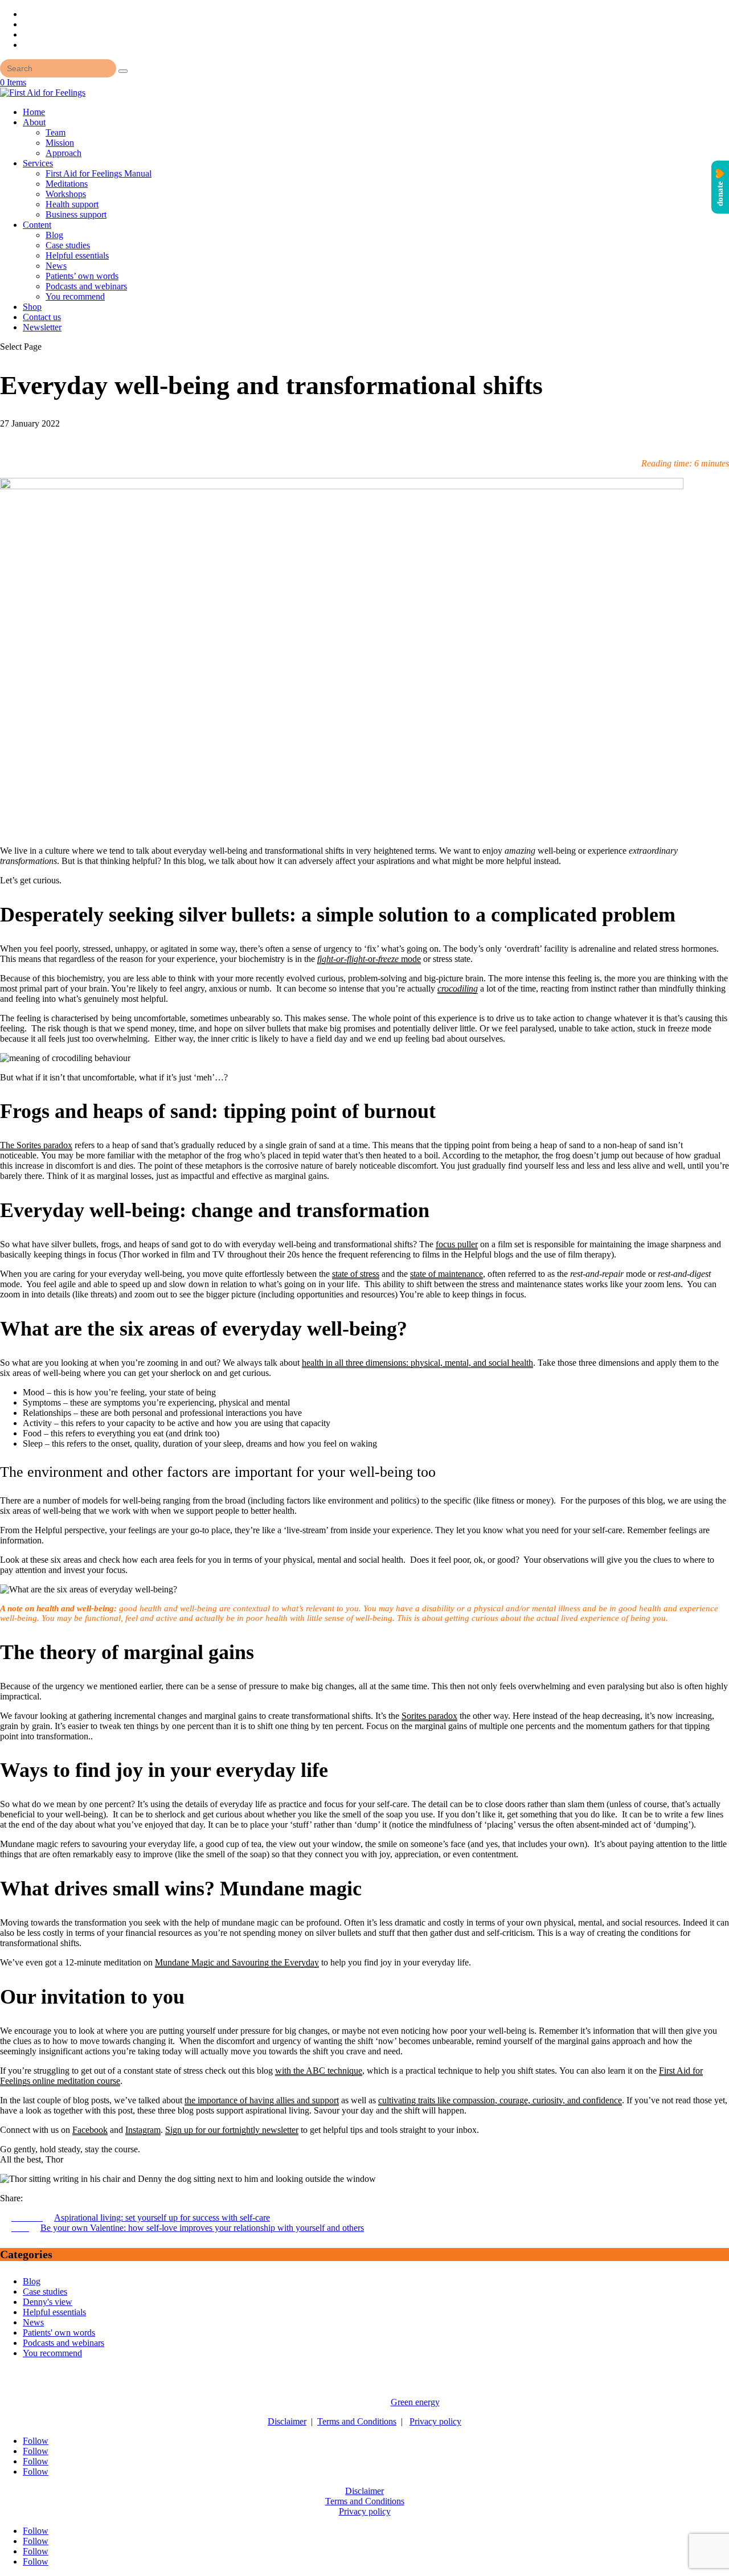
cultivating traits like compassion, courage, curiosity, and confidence (500, 2100)
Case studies (68, 245)
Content (37, 225)
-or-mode (369, 959)
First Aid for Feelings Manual (99, 173)
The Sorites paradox (36, 1145)
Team (56, 132)
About (34, 122)
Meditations (67, 184)
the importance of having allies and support (262, 2100)
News (56, 266)
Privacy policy (435, 2421)
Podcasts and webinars (86, 286)
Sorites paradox (429, 1716)
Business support (76, 214)
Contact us (42, 317)
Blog (54, 235)
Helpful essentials (77, 255)
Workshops (66, 194)
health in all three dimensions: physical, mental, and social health (417, 1363)
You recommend (75, 296)
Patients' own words (59, 2333)
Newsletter (42, 327)
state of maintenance (447, 1274)
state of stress (356, 1274)
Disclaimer (287, 2421)
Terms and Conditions (357, 2421)
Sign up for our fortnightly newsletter (232, 2130)
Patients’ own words (82, 276)
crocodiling (458, 988)
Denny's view (48, 2302)
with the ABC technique (319, 2071)
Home (34, 112)
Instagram (143, 2130)
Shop (32, 307)
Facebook (90, 2130)
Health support (72, 204)
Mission (60, 143)
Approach (64, 153)
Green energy (415, 2402)
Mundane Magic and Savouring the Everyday (237, 1962)
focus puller (457, 1244)
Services (38, 163)
